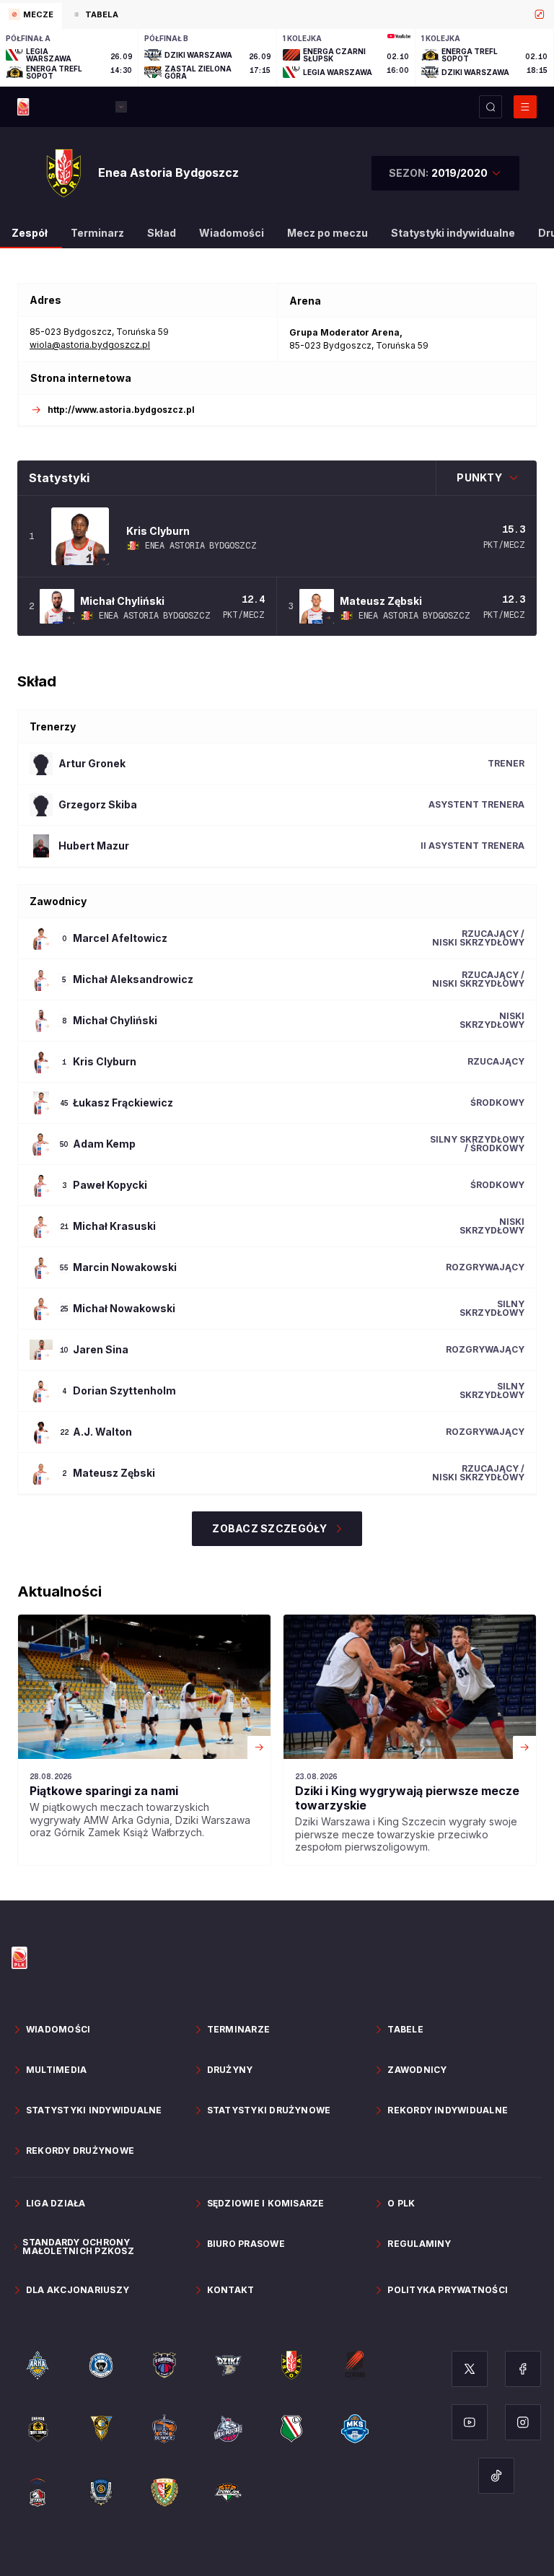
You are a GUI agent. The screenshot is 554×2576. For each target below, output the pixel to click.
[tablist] (277, 14)
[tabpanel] (277, 58)
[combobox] (445, 173)
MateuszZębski (381, 601)
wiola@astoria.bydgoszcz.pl (90, 345)
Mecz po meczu (327, 233)
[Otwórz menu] (525, 107)
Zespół (30, 233)
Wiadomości (232, 233)
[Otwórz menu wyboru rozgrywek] (121, 107)
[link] (144, 1740)
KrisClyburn (158, 531)
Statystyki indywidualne (453, 233)
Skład (162, 233)
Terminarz (97, 233)
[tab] (31, 16)
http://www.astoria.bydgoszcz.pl (121, 410)
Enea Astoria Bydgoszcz (201, 546)
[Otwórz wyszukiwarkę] (491, 107)
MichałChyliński (122, 601)
